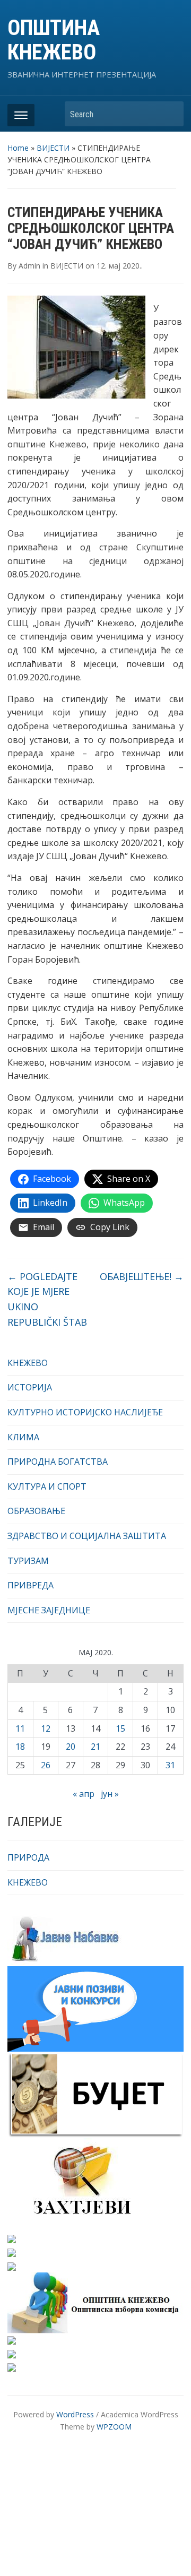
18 (20, 1747)
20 (71, 1747)
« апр (84, 1794)
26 (46, 1765)
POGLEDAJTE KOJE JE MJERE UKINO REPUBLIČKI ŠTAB (47, 1299)
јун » (110, 1794)
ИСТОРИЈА (30, 1387)
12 (46, 1728)
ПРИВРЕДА (31, 1585)
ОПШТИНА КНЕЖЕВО (54, 40)
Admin (29, 266)
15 (120, 1728)
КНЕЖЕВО (28, 1363)
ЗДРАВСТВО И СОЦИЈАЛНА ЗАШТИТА (87, 1536)
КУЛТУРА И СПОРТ (47, 1486)
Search (170, 114)
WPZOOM (114, 2427)
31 (170, 1765)
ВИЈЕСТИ (53, 148)
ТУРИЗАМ (28, 1561)
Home (18, 148)
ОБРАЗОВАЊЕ (36, 1511)
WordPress (75, 2414)
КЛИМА (23, 1437)
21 (95, 1747)
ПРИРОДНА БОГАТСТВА (58, 1462)
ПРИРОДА (28, 1857)
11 (20, 1728)
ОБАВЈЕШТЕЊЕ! (142, 1276)
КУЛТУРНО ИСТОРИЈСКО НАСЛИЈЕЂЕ (85, 1412)
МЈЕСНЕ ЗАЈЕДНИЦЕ (49, 1610)
